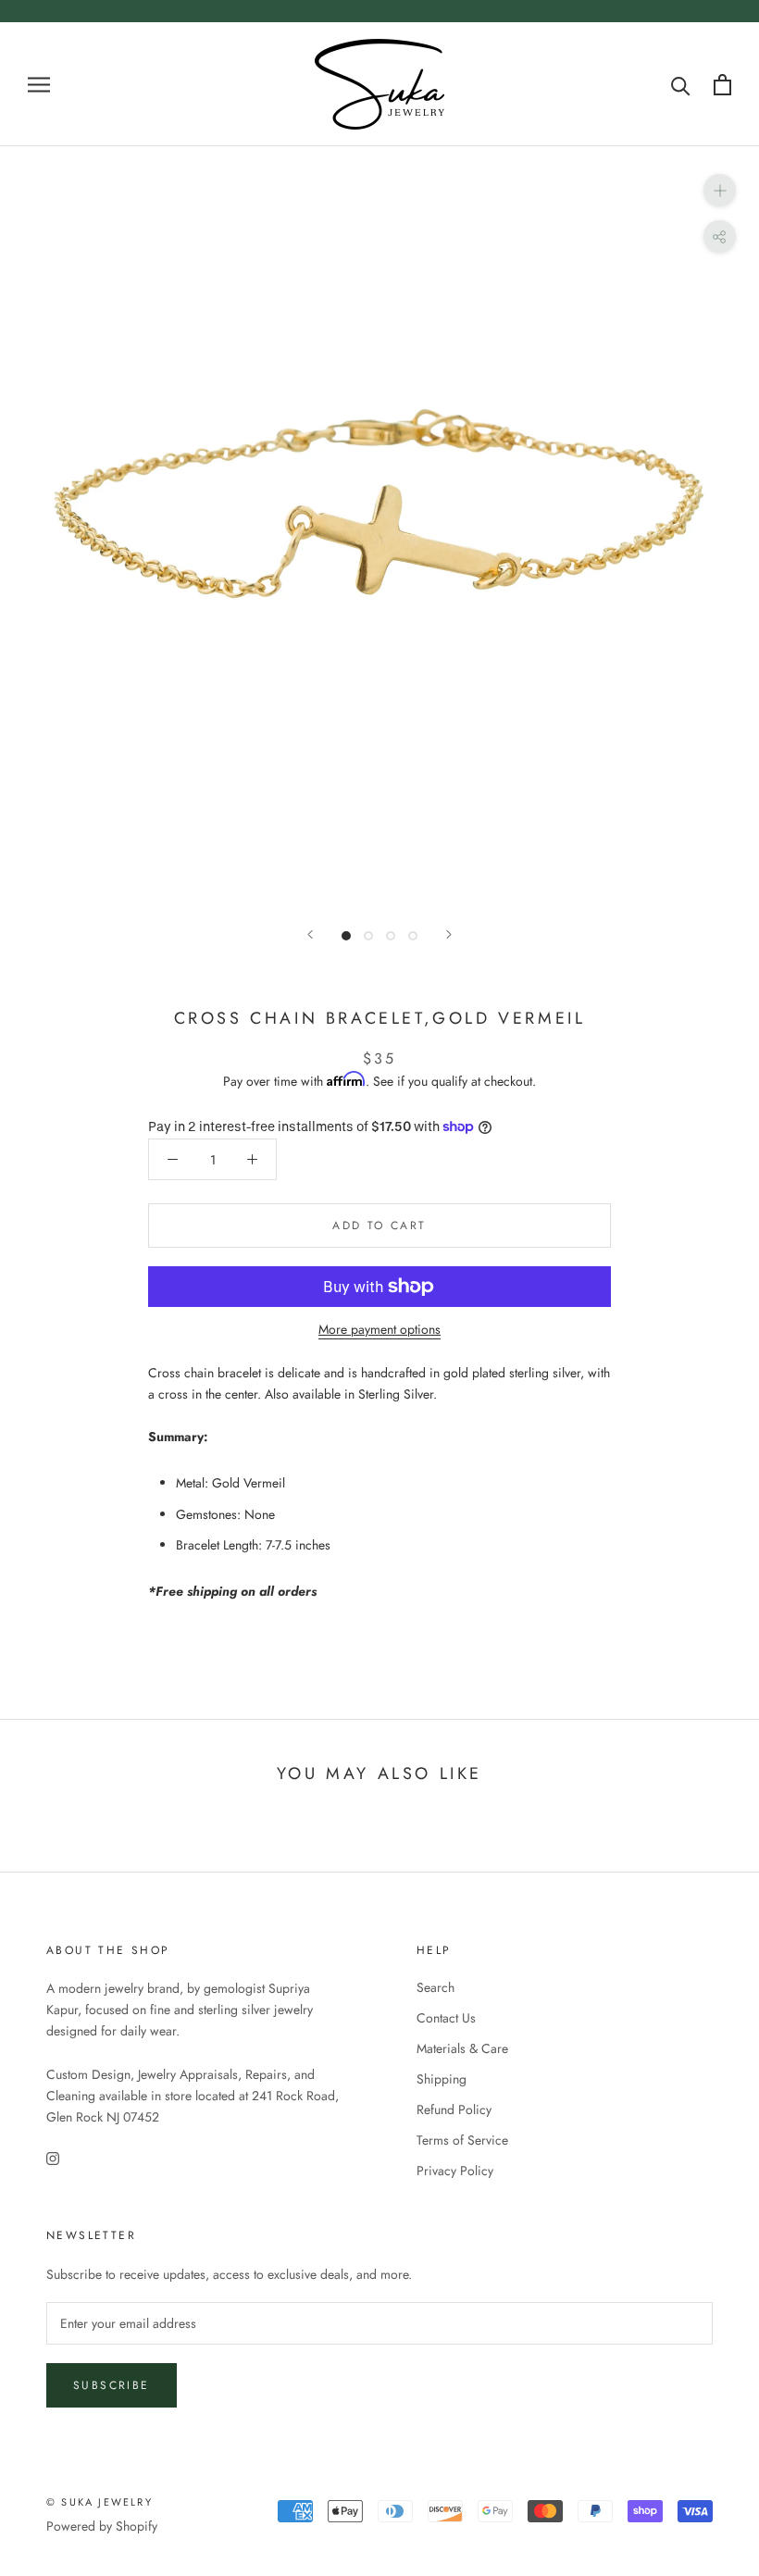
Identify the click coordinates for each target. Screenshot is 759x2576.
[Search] (681, 85)
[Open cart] (722, 85)
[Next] (449, 934)
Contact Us (446, 2018)
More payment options (379, 1329)
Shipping (442, 2079)
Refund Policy (454, 2109)
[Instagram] (53, 2157)
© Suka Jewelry (100, 2502)
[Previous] (310, 934)
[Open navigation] (39, 84)
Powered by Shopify (102, 2526)
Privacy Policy (455, 2171)
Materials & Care (462, 2048)
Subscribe (112, 2385)
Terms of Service (462, 2140)
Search (435, 1987)
